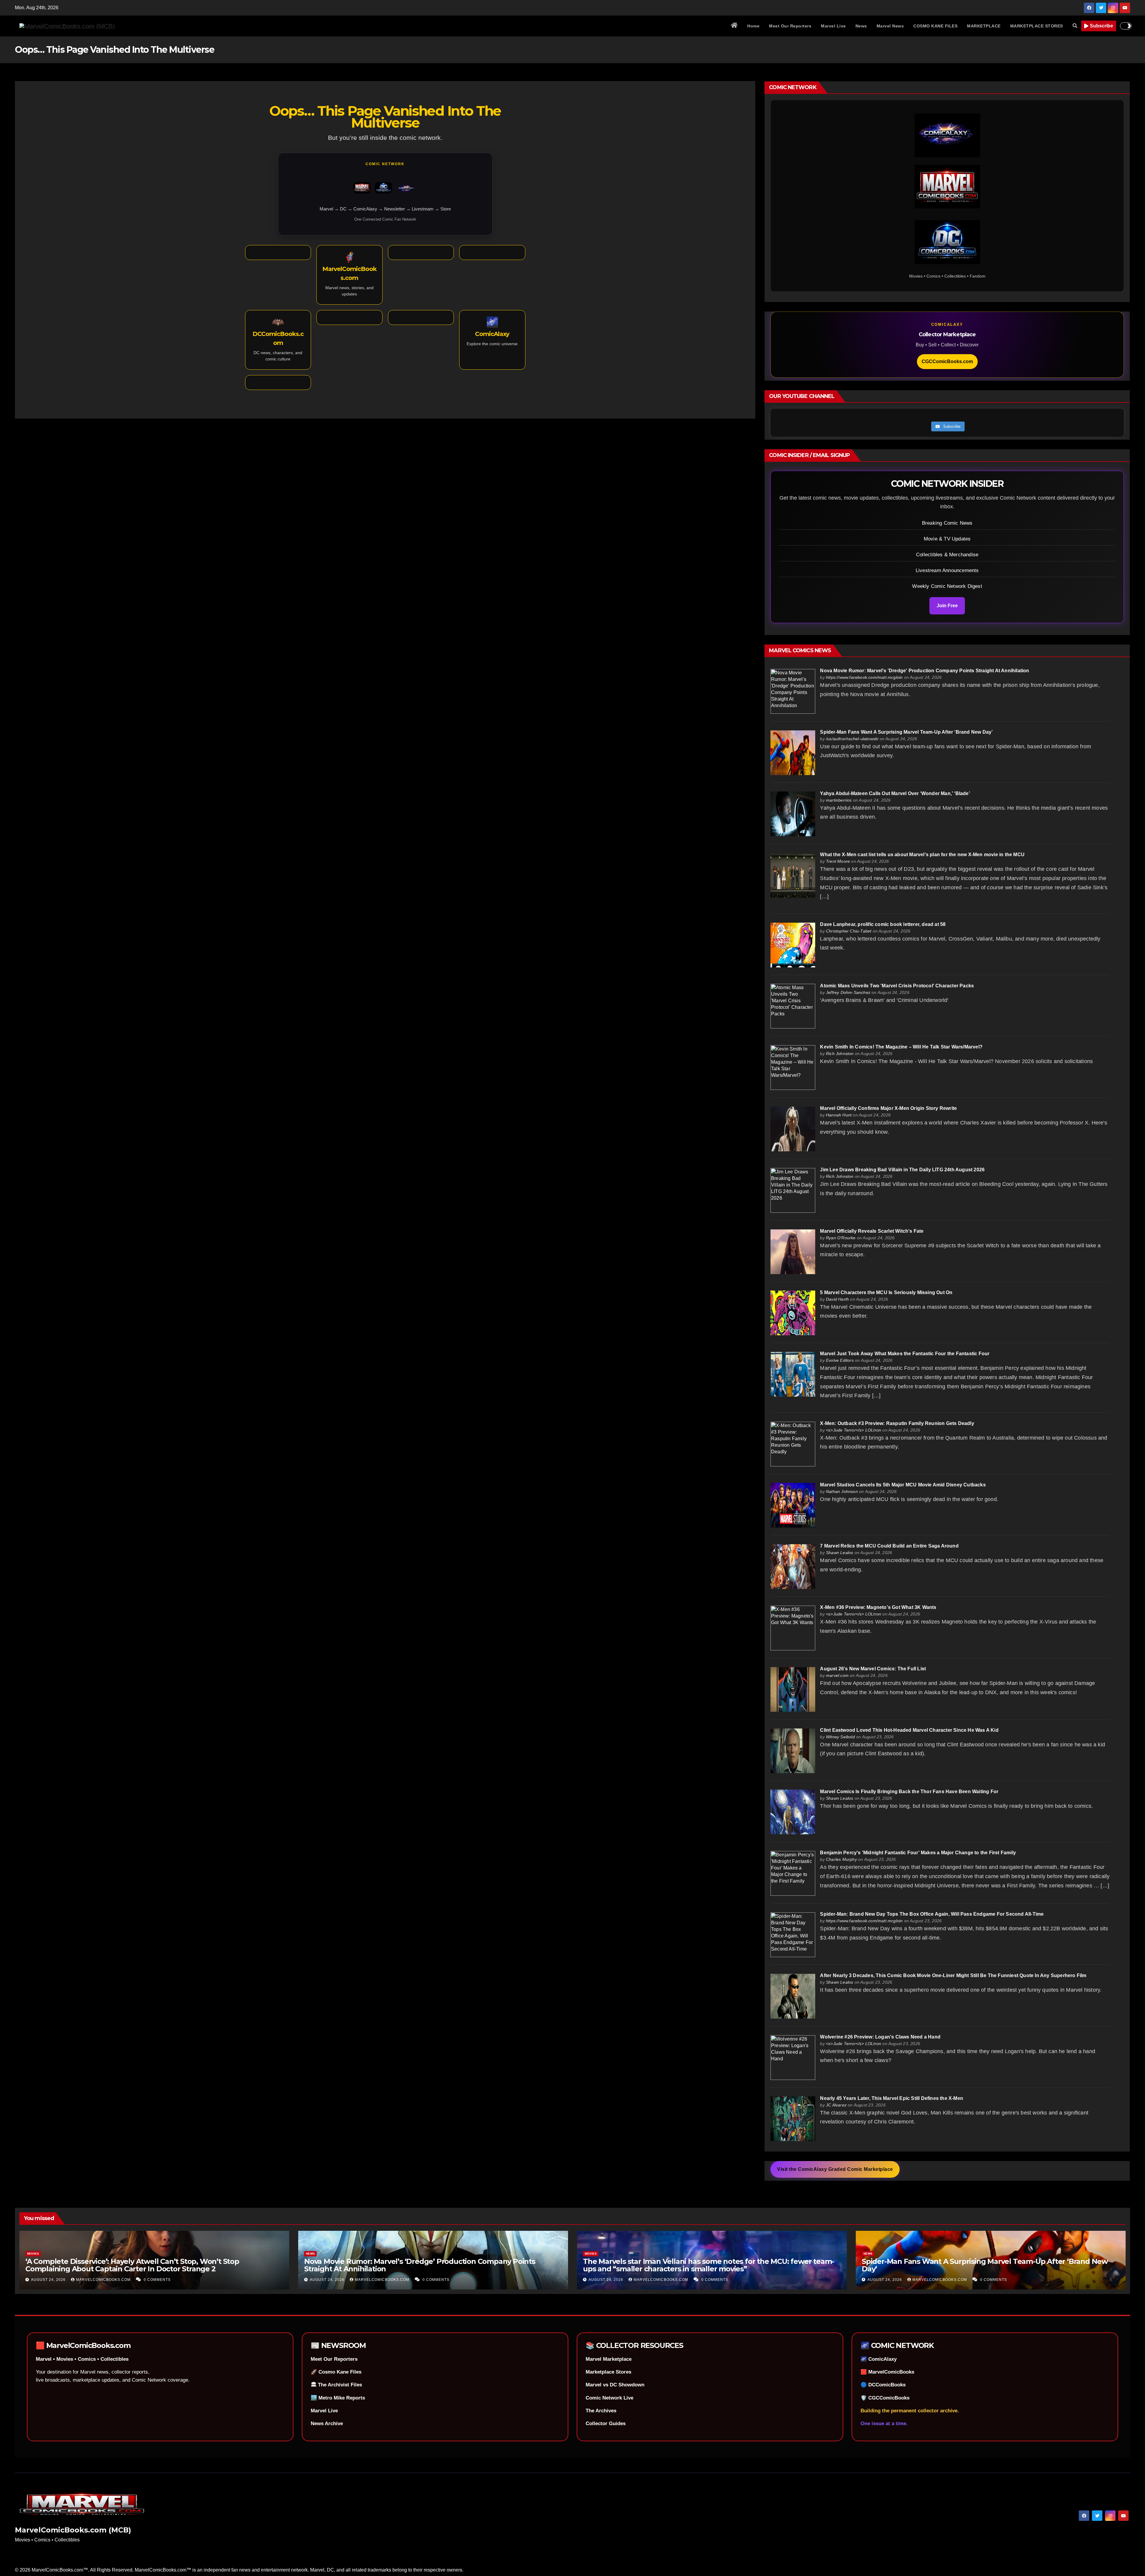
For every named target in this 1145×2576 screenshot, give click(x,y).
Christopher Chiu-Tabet (849, 931)
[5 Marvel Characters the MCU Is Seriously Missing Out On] (793, 1313)
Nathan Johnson (842, 1491)
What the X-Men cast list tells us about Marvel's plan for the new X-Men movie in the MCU (922, 855)
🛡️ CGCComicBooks (885, 2398)
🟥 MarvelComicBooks (887, 2372)
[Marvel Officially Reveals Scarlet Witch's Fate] (793, 1251)
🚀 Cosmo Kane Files (336, 2372)
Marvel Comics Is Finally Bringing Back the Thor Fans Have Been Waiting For (909, 1792)
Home (753, 26)
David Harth (837, 1299)
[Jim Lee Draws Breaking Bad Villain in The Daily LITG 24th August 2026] (793, 1190)
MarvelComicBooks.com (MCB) (73, 2530)
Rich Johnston (840, 1054)
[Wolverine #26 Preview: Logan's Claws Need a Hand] (793, 2057)
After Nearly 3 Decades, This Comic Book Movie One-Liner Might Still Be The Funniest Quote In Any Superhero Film (953, 1975)
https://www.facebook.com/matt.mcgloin (864, 677)
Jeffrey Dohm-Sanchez (848, 992)
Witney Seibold (840, 1737)
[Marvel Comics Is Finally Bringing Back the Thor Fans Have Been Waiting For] (793, 1812)
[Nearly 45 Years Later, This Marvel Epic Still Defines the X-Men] (793, 2119)
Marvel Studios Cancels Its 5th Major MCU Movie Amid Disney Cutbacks (903, 1485)
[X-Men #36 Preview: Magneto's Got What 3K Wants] (793, 1628)
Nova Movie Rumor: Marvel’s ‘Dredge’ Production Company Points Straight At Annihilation (420, 2265)
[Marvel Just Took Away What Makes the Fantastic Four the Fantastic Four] (793, 1374)
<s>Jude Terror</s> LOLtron (854, 1430)
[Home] (734, 26)
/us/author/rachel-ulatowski (852, 739)
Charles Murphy (841, 1859)
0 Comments (157, 2280)
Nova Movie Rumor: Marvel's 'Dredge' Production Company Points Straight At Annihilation (924, 671)
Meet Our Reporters (790, 26)
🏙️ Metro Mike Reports (338, 2398)
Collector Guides (606, 2424)
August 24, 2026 (49, 2280)
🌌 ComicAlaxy (879, 2359)
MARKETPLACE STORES (1037, 26)
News (861, 26)
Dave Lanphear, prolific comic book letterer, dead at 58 (883, 924)
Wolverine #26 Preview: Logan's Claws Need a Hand (880, 2037)
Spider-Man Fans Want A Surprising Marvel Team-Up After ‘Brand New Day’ (906, 732)
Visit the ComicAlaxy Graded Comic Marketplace (835, 2169)
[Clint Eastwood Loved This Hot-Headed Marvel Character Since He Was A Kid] (793, 1750)
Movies (33, 2254)
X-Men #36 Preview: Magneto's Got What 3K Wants (878, 1607)
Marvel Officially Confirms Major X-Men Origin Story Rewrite (888, 1108)
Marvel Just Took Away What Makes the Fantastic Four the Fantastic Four (905, 1354)
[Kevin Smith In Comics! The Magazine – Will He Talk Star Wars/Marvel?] (793, 1067)
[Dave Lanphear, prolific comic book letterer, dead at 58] (793, 945)
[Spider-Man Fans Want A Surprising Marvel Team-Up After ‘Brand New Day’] (793, 752)
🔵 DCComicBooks (883, 2385)
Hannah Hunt (839, 1115)
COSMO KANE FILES (935, 26)
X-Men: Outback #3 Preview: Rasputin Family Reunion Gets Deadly (897, 1423)
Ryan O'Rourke (841, 1238)
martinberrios (839, 800)
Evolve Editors (840, 1360)
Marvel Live (833, 26)
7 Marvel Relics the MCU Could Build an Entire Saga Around (889, 1546)
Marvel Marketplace (609, 2359)
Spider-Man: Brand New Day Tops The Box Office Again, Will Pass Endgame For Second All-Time (932, 1914)
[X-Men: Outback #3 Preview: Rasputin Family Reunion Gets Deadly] (793, 1444)
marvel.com (837, 1675)
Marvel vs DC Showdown (615, 2385)
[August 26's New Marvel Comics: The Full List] (793, 1689)
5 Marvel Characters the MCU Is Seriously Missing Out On (886, 1292)
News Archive (327, 2424)
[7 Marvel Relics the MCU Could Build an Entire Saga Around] (793, 1566)
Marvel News (890, 26)
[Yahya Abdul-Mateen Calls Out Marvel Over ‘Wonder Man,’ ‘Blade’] (793, 814)
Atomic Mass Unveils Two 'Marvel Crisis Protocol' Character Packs (897, 986)
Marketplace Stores (608, 2372)
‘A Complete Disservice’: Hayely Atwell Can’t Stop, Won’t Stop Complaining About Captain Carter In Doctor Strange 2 (132, 2265)
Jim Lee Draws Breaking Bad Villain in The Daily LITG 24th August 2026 (902, 1170)
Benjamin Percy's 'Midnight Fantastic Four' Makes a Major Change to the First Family (918, 1853)
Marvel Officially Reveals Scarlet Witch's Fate (872, 1231)
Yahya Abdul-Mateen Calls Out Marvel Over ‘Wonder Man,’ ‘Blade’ (895, 793)
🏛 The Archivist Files (336, 2385)
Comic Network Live (609, 2398)
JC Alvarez (836, 2105)
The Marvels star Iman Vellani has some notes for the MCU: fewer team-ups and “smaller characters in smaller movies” (708, 2265)
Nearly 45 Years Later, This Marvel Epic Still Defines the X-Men (892, 2098)
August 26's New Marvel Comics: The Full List (873, 1669)
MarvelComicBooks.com (104, 2280)
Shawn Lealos (840, 1553)
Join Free (947, 606)
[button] (1075, 26)
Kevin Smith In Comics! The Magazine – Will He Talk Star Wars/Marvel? (901, 1047)
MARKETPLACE (984, 26)
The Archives (601, 2411)
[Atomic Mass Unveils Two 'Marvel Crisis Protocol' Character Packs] (793, 1006)
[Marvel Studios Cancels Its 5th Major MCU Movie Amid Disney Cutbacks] (793, 1505)
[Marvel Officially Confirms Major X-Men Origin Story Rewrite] (793, 1129)
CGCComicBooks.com (947, 361)
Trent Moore (838, 861)
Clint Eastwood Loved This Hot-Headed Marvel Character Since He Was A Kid (909, 1730)
